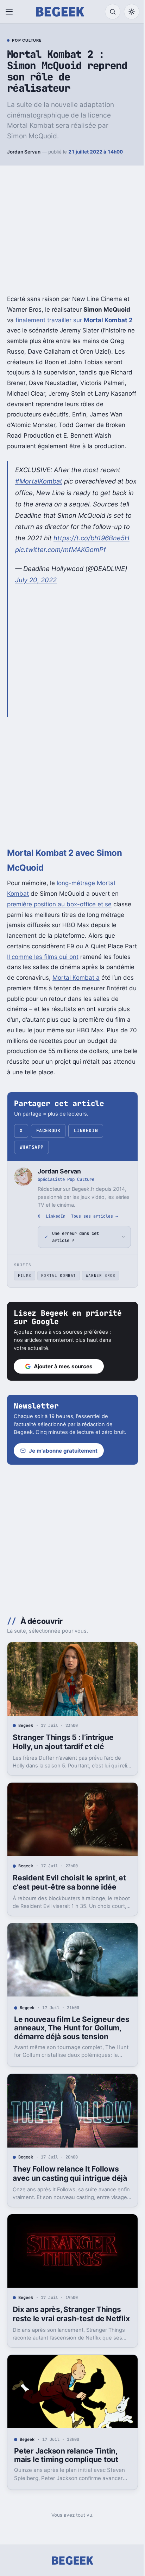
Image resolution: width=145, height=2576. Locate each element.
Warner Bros (101, 1287)
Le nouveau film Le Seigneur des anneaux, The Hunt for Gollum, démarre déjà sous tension (64, 2043)
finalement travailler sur (74, 320)
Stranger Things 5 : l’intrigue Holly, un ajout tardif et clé (63, 1758)
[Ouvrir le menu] (11, 12)
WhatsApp (32, 1147)
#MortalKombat (39, 481)
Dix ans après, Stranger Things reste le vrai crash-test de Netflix (67, 2332)
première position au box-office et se (59, 904)
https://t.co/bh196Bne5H (92, 538)
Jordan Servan (24, 152)
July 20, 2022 (36, 580)
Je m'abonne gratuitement (63, 1470)
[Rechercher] (113, 12)
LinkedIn (86, 1131)
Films (25, 1287)
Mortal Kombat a (76, 978)
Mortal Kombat (59, 1287)
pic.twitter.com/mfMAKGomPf (61, 550)
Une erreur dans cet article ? (75, 1248)
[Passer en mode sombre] (132, 12)
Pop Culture (27, 41)
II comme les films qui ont (43, 957)
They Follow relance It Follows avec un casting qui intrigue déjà (70, 2190)
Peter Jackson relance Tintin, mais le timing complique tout (66, 2474)
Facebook (48, 1131)
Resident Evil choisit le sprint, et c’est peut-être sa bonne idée (69, 1896)
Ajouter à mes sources (63, 1378)
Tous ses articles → (94, 1216)
